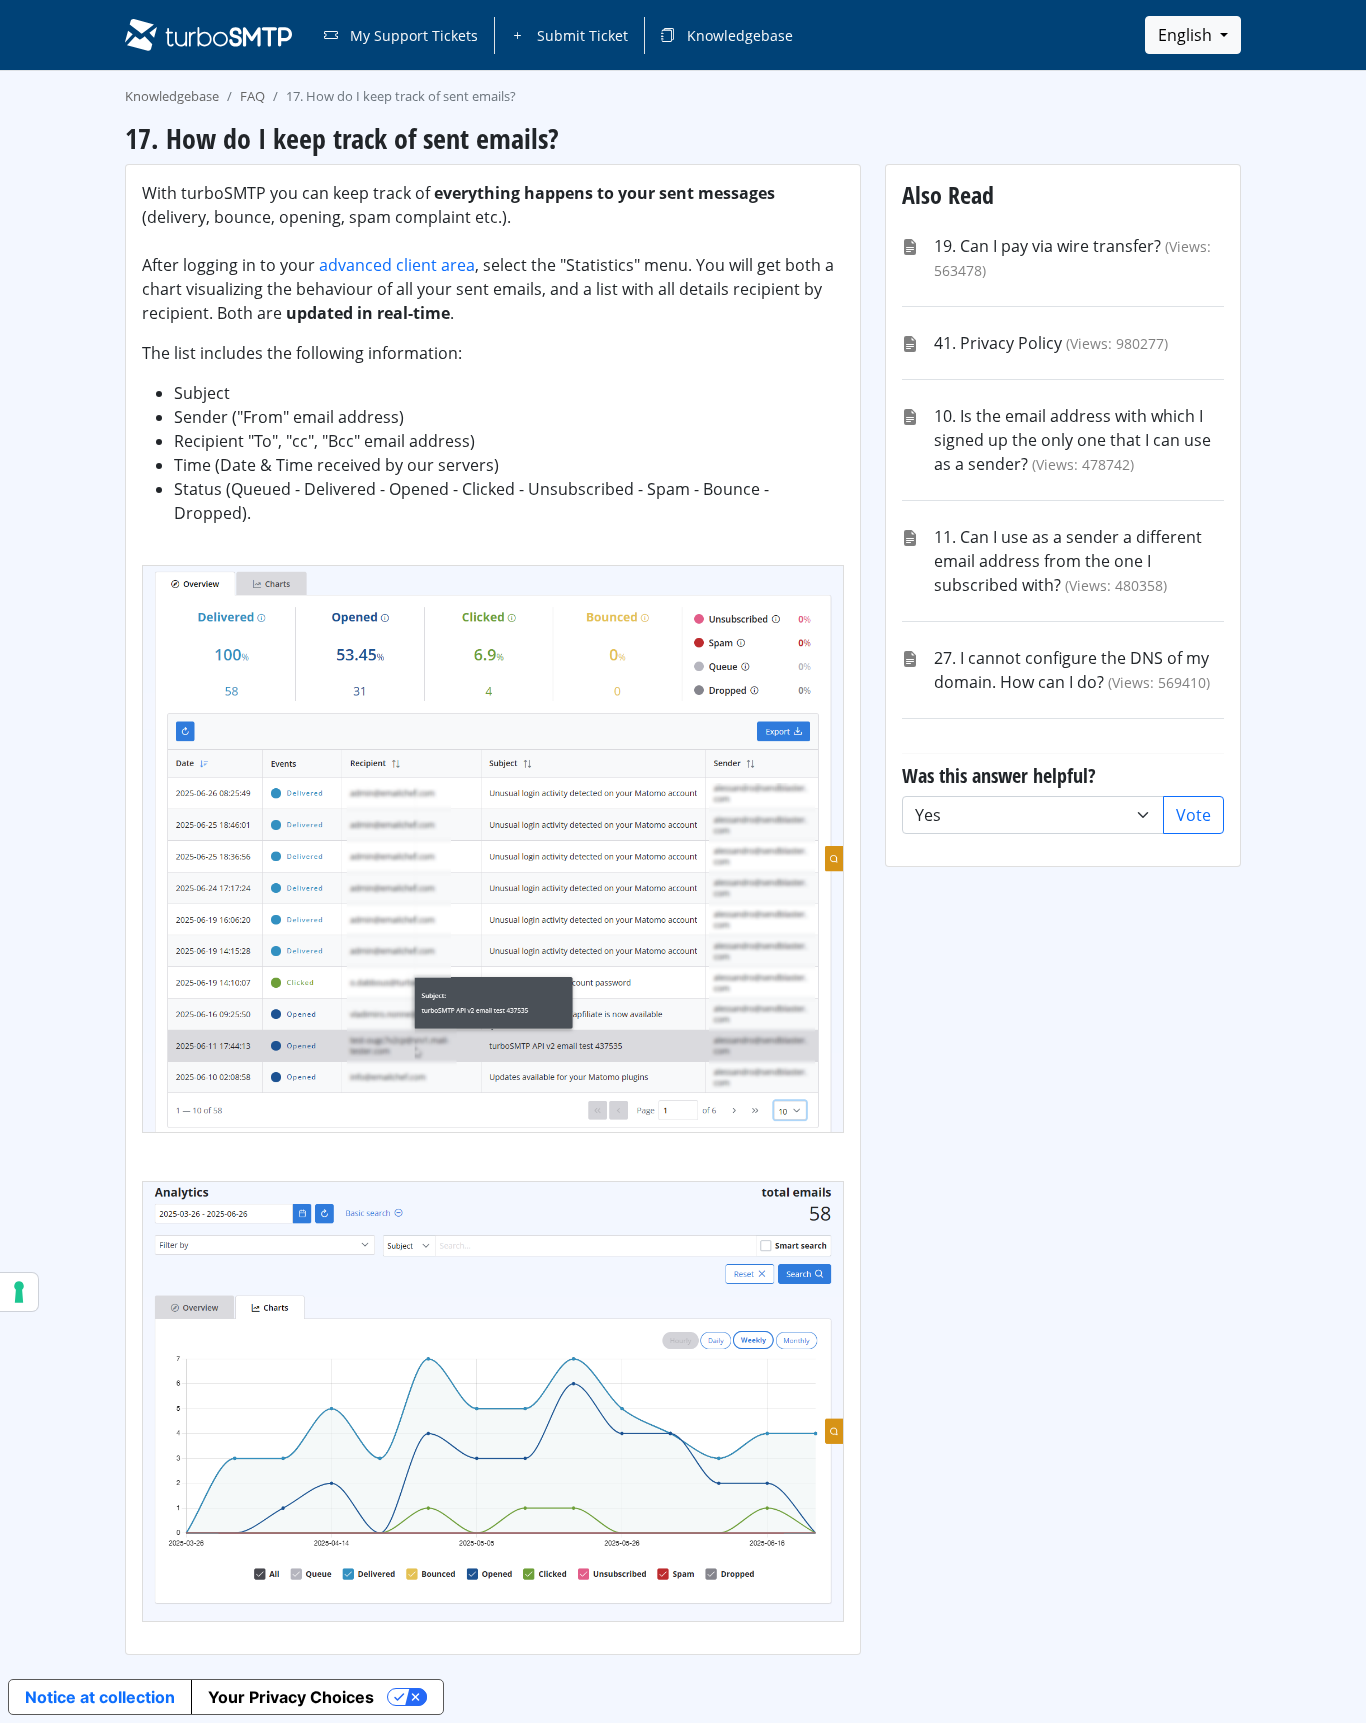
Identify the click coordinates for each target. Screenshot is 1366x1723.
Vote (1193, 815)
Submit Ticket (580, 35)
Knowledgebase (738, 35)
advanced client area (397, 265)
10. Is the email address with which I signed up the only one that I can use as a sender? (1072, 440)
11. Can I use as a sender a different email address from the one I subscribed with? (1068, 561)
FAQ (252, 96)
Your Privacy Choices (291, 1697)
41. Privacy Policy (998, 343)
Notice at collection (100, 1697)
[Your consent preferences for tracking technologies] (19, 1292)
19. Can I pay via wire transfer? (1047, 246)
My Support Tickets (412, 35)
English (1187, 35)
